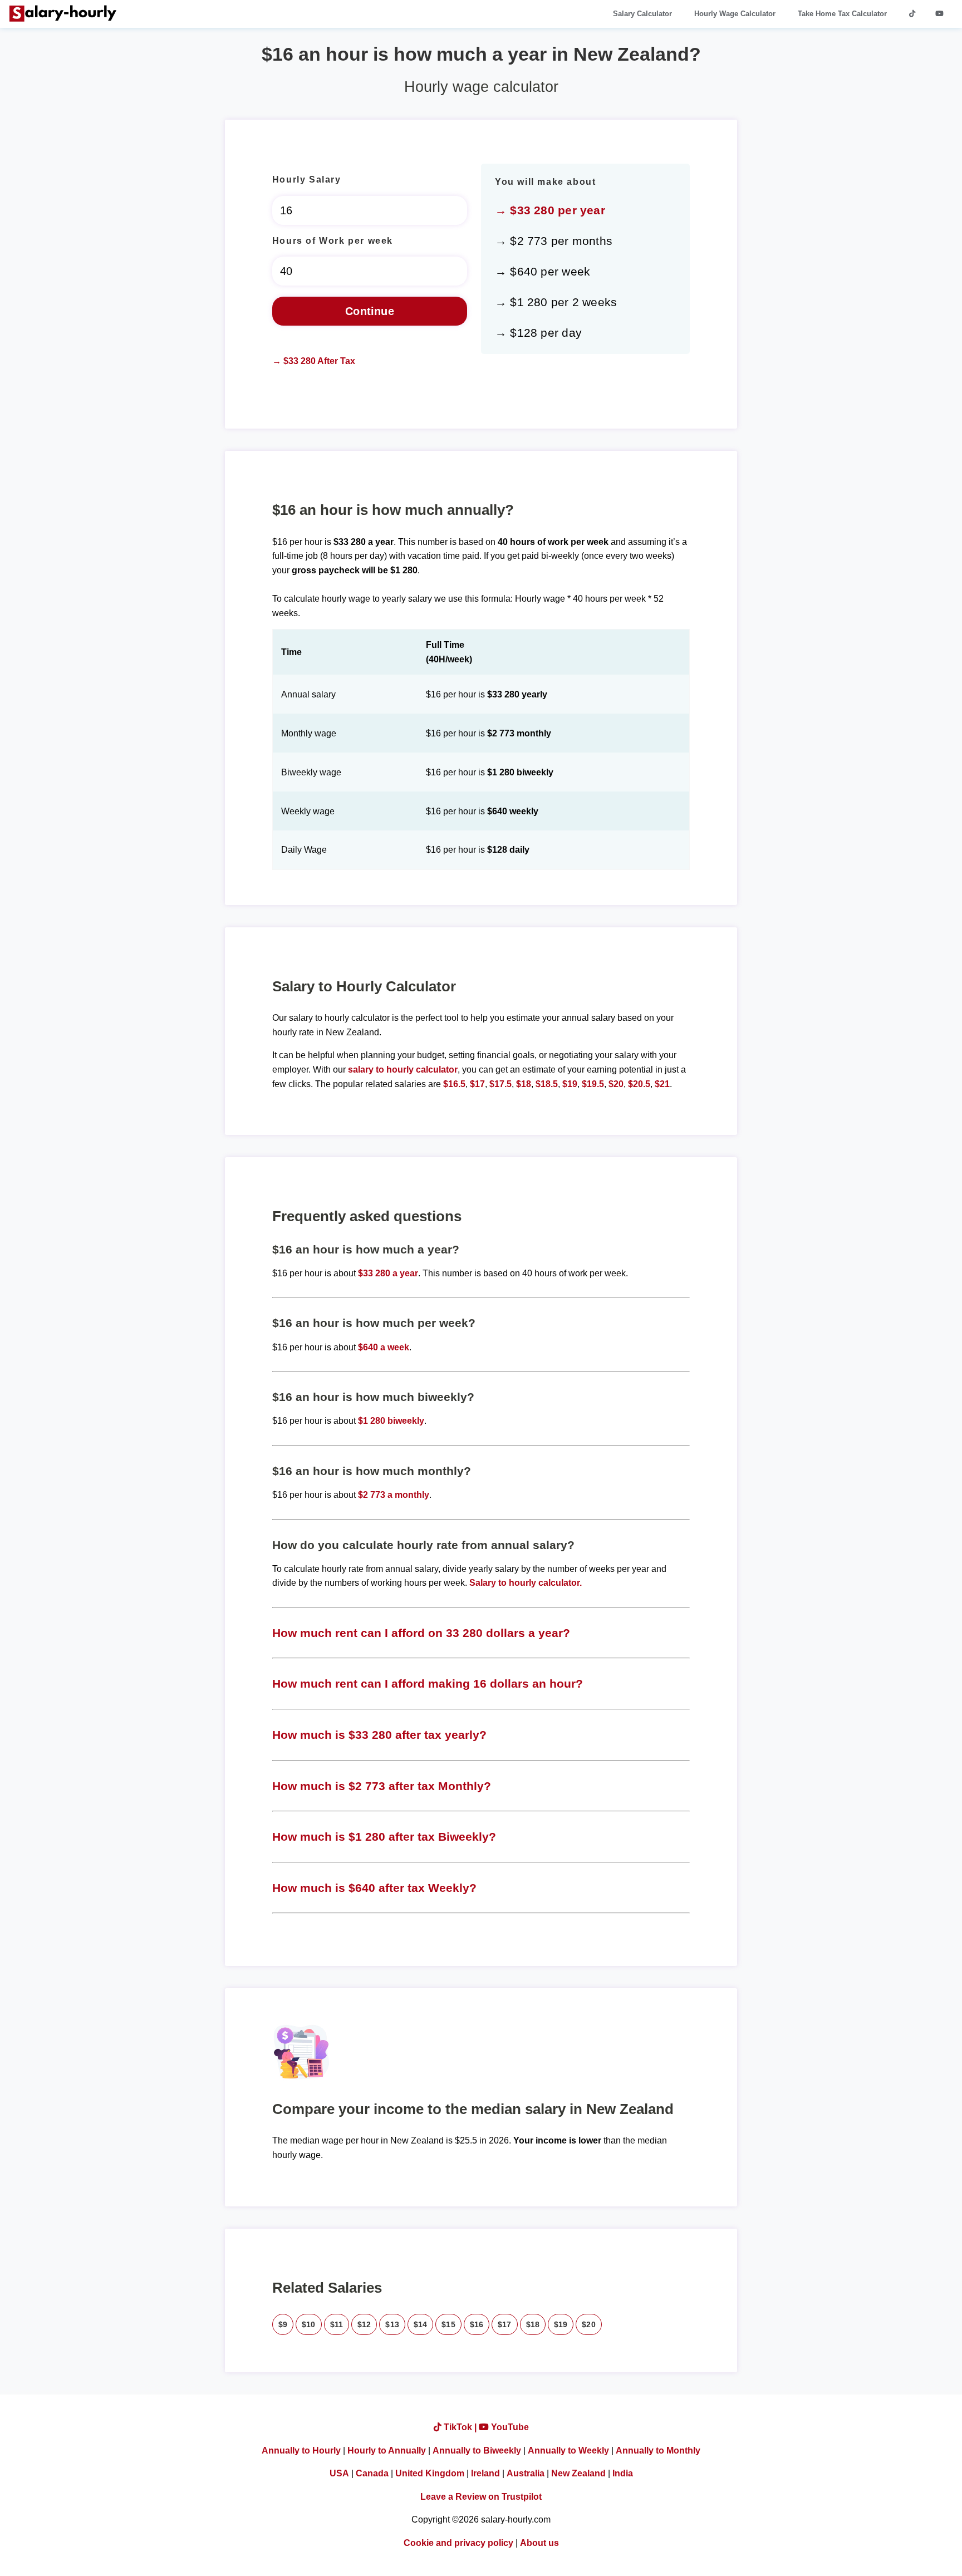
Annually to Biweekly (477, 2450)
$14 (420, 2324)
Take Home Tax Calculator (842, 14)
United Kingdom (430, 2473)
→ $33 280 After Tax (314, 361)
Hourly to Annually (387, 2450)
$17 (477, 1084)
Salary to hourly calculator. (526, 1583)
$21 (662, 1084)
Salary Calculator (642, 14)
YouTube (509, 2427)
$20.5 (639, 1084)
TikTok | (460, 2427)
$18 (524, 1084)
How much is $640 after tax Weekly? (374, 1888)
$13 (392, 2324)
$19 (570, 1084)
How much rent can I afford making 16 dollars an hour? (428, 1683)
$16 (477, 2324)
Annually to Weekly (568, 2450)
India (623, 2473)
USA (339, 2473)
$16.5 (454, 1084)
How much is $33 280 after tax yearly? (379, 1735)
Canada (372, 2473)
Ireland (485, 2473)
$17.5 (500, 1084)
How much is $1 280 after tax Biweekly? (384, 1837)
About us (539, 2543)
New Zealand (578, 2473)
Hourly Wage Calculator (735, 14)
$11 (337, 2324)
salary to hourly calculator (403, 1070)
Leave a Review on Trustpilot (481, 2497)
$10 (308, 2324)
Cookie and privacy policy (458, 2543)
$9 (283, 2324)
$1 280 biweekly (391, 1421)
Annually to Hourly (301, 2450)
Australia (526, 2473)
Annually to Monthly (658, 2450)
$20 (616, 1084)
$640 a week (384, 1347)
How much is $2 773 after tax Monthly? (382, 1786)
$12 (364, 2324)
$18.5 (547, 1084)
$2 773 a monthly (394, 1495)
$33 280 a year (388, 1273)
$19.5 (593, 1084)
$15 (448, 2324)
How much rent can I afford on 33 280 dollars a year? (421, 1633)
